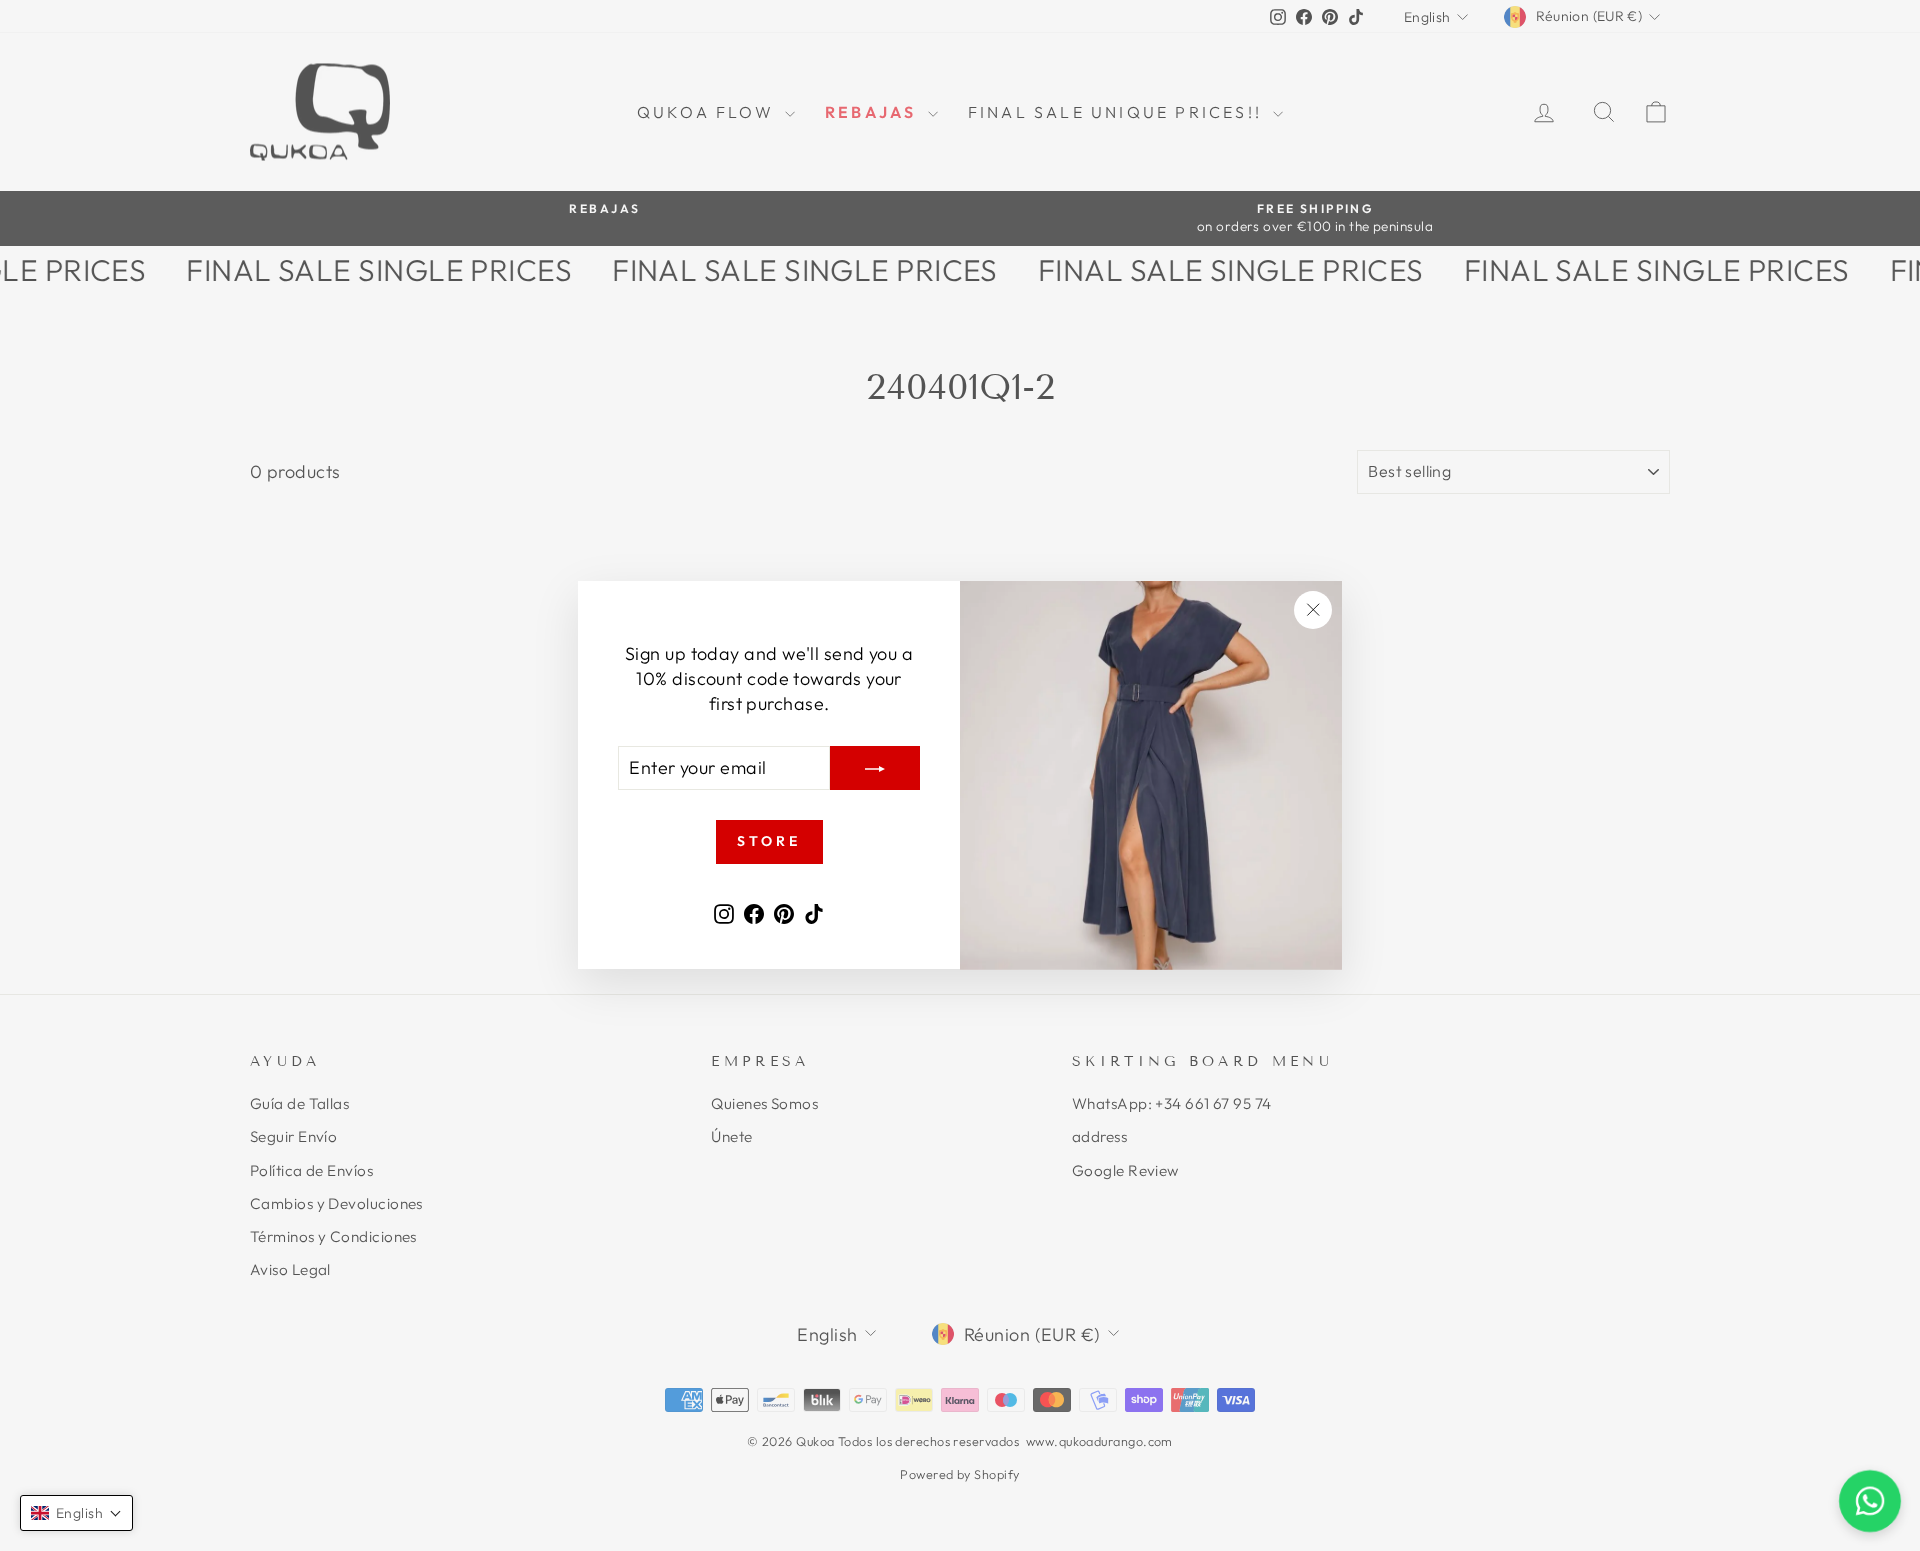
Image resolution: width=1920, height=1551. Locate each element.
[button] (76, 1513)
